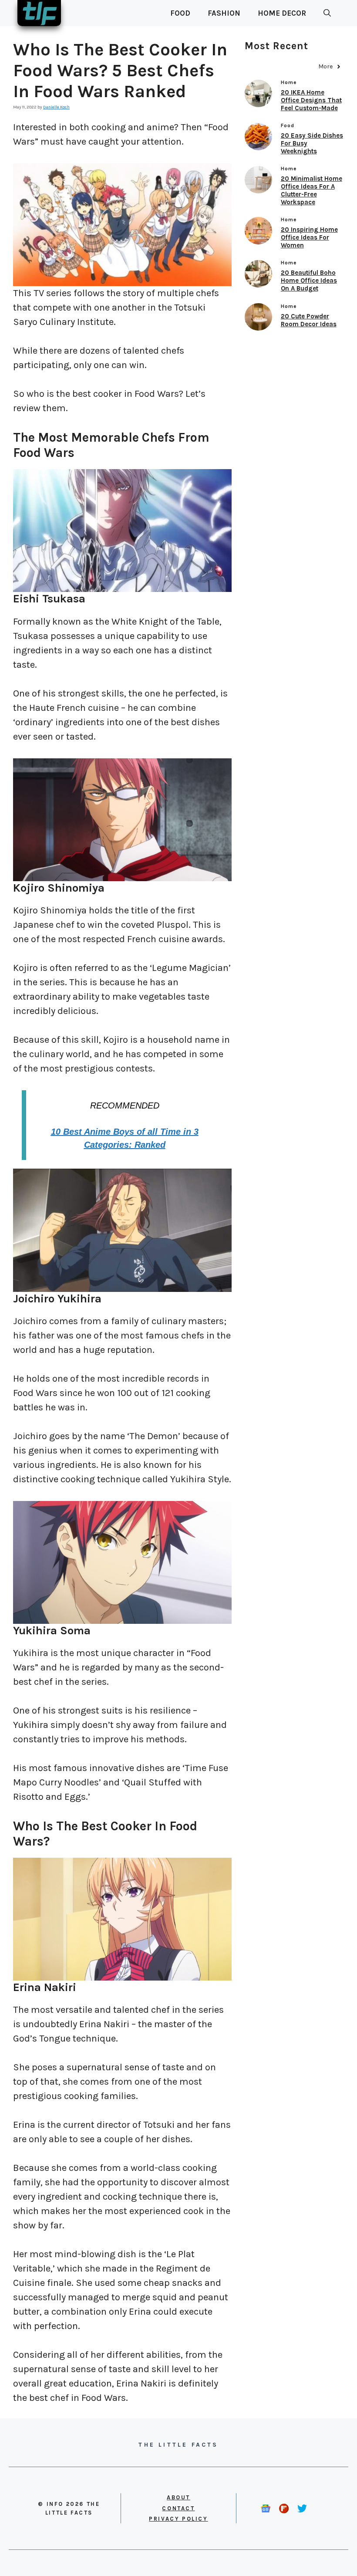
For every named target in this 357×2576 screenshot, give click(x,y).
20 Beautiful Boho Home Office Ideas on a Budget (309, 281)
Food (180, 13)
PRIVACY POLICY (178, 2519)
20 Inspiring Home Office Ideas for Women (309, 237)
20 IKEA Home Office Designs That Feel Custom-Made (311, 100)
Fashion (224, 13)
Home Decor (282, 13)
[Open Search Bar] (327, 13)
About (178, 2497)
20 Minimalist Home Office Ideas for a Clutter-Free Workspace (312, 190)
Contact (178, 2508)
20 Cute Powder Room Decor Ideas (309, 320)
